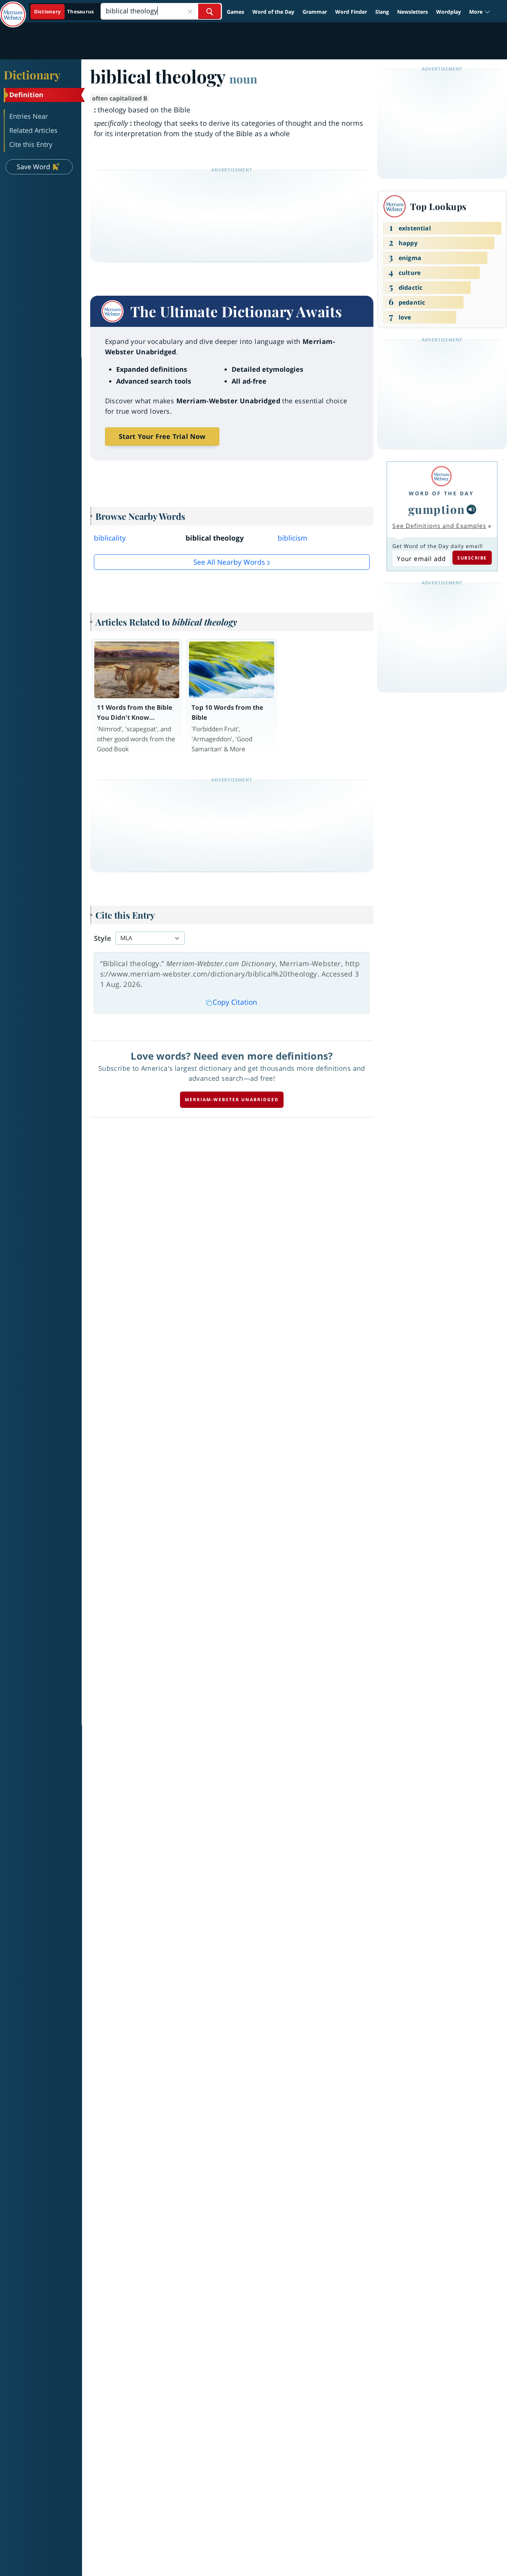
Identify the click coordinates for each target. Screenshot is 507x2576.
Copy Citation (235, 1002)
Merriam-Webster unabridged (232, 1100)
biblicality (110, 538)
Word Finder (351, 12)
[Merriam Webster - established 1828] (13, 9)
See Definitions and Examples (439, 526)
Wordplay (449, 12)
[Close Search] (190, 11)
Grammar (315, 12)
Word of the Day (273, 12)
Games (235, 12)
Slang (382, 12)
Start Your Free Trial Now (162, 436)
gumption (437, 509)
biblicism (292, 538)
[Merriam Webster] (441, 476)
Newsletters (413, 12)
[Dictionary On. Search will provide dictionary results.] (64, 12)
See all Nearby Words (229, 562)
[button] (480, 12)
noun (243, 79)
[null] (471, 509)
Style (102, 938)
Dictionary (32, 75)
